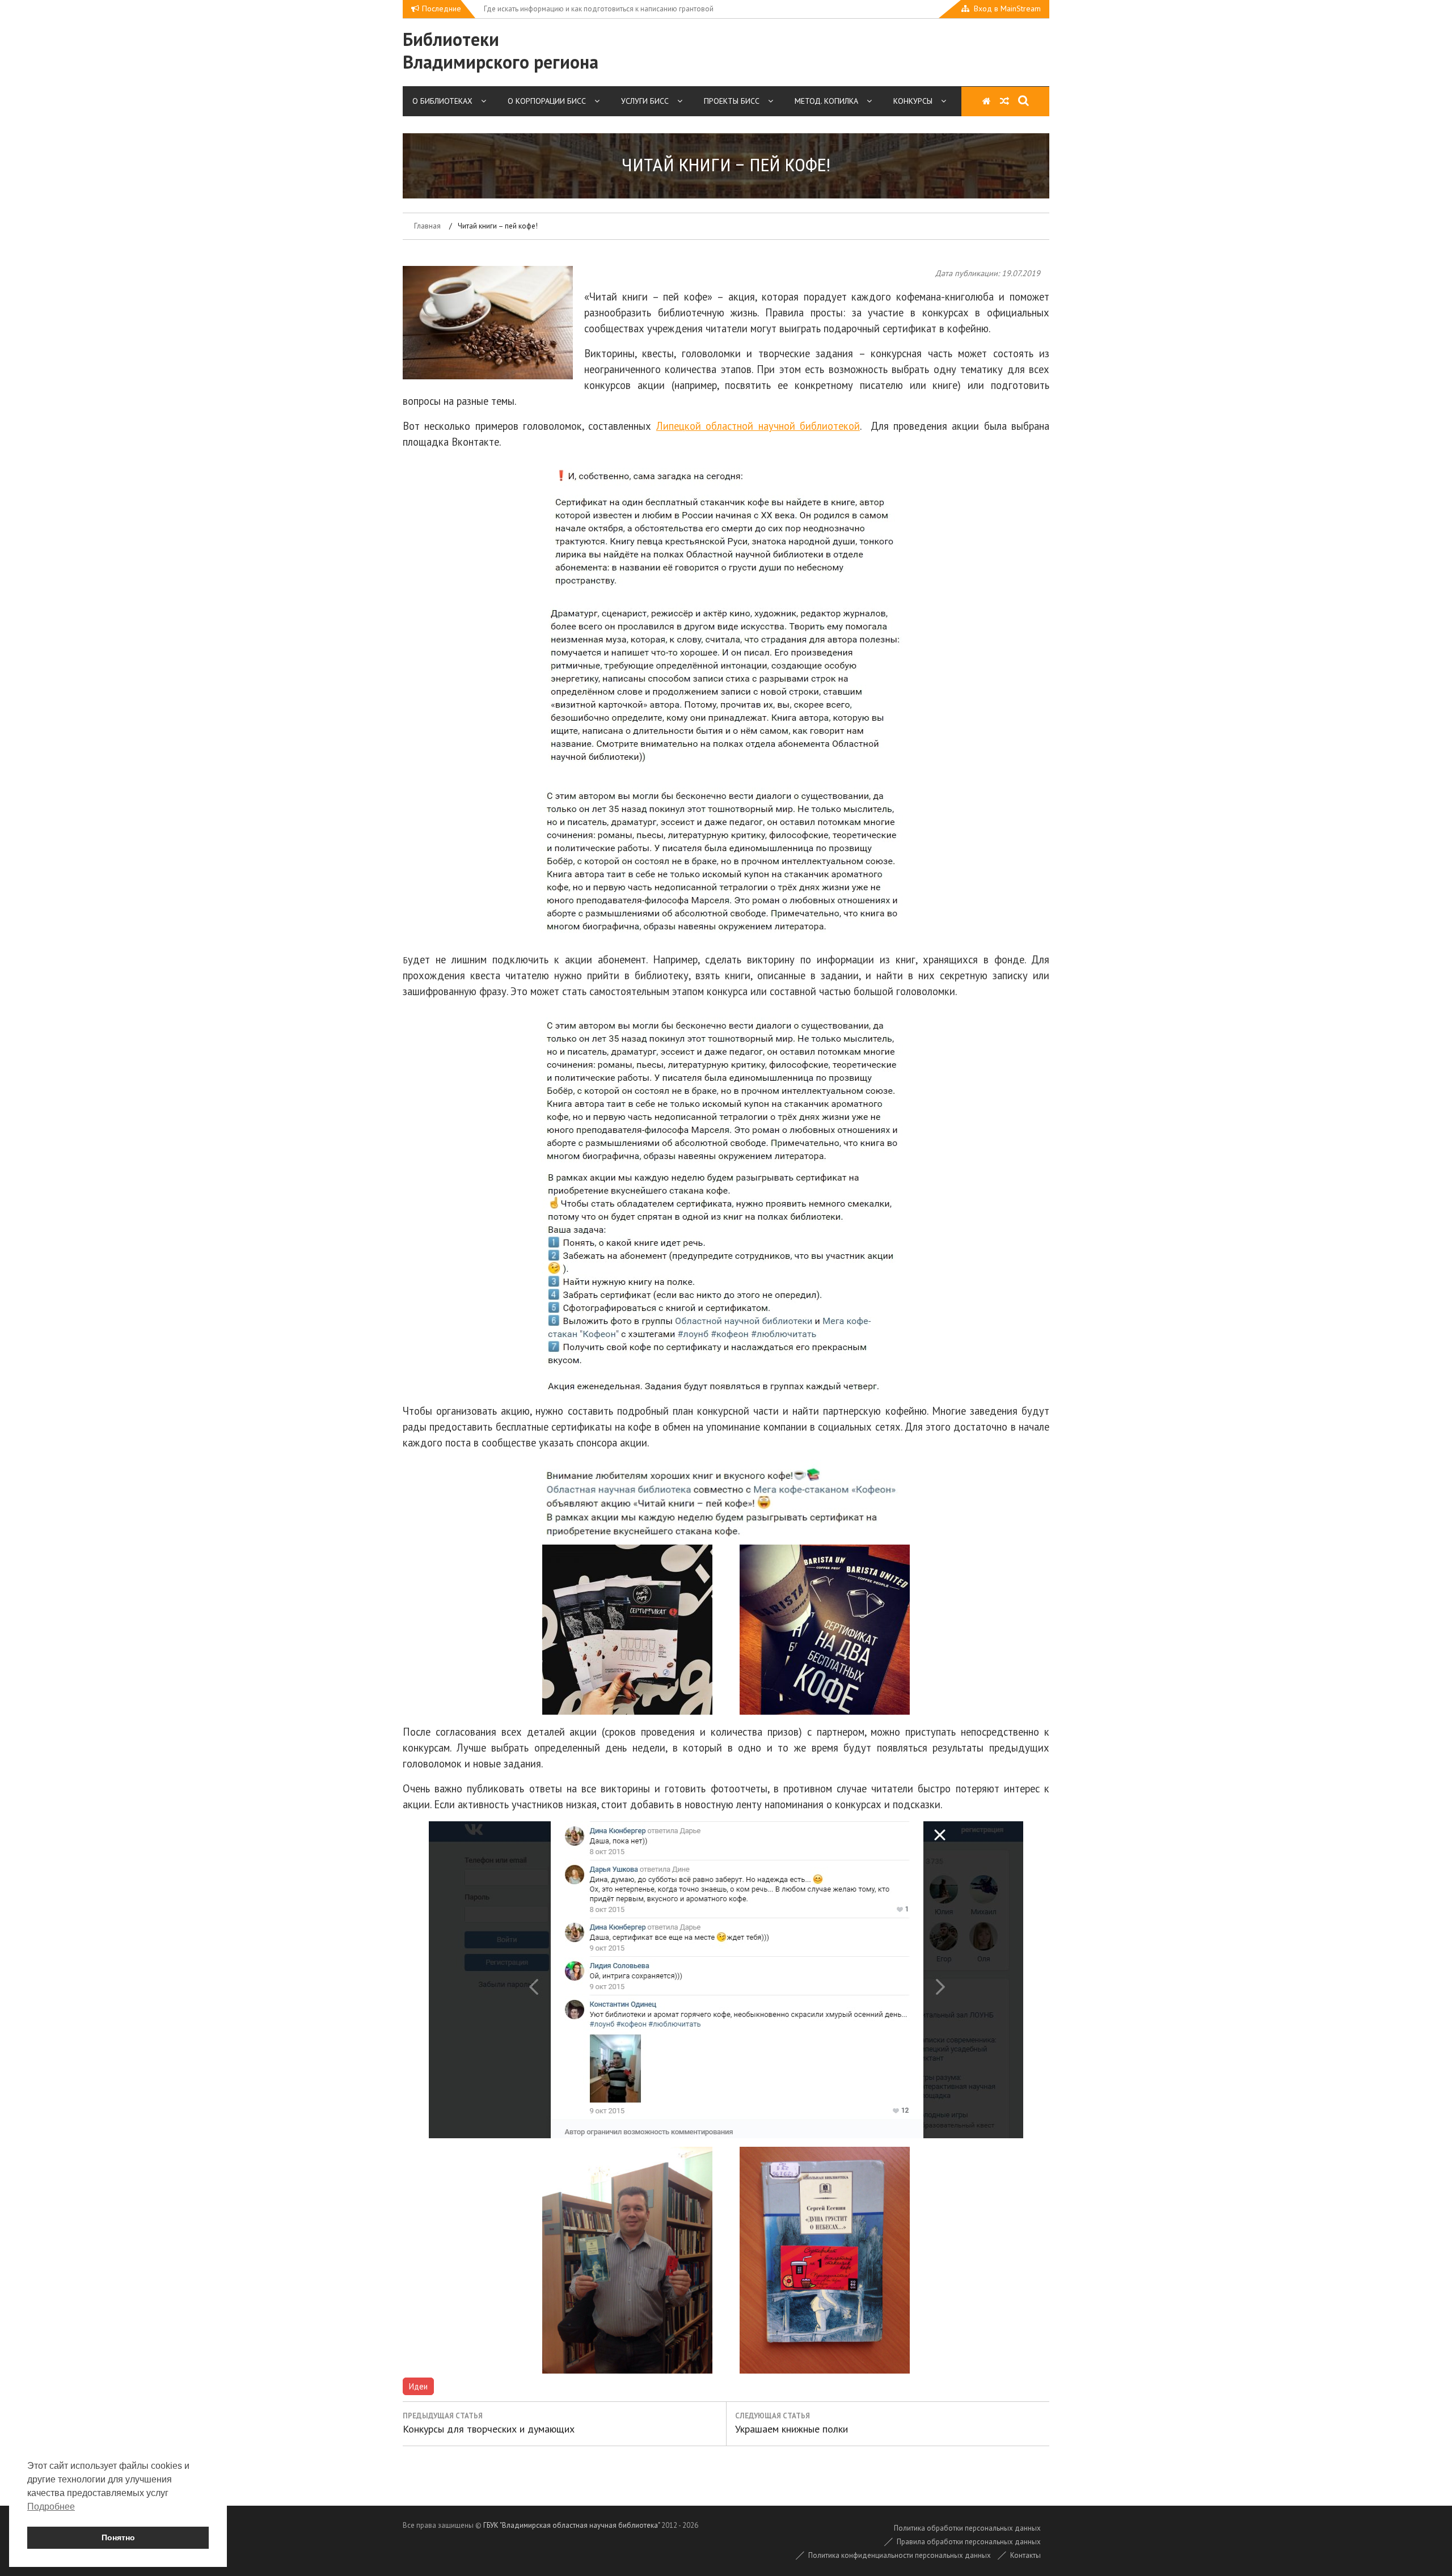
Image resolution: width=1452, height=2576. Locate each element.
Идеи (418, 2386)
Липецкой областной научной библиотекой (758, 426)
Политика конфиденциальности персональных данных (900, 2555)
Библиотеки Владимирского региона (501, 50)
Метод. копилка (826, 101)
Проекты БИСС (732, 101)
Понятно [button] (118, 2537)
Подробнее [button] (51, 2507)
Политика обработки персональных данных (967, 2528)
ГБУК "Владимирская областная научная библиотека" (571, 2525)
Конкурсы (913, 101)
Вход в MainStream (1007, 9)
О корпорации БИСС (547, 101)
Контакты (1025, 2555)
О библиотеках (442, 101)
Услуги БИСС (645, 101)
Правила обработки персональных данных (969, 2542)
